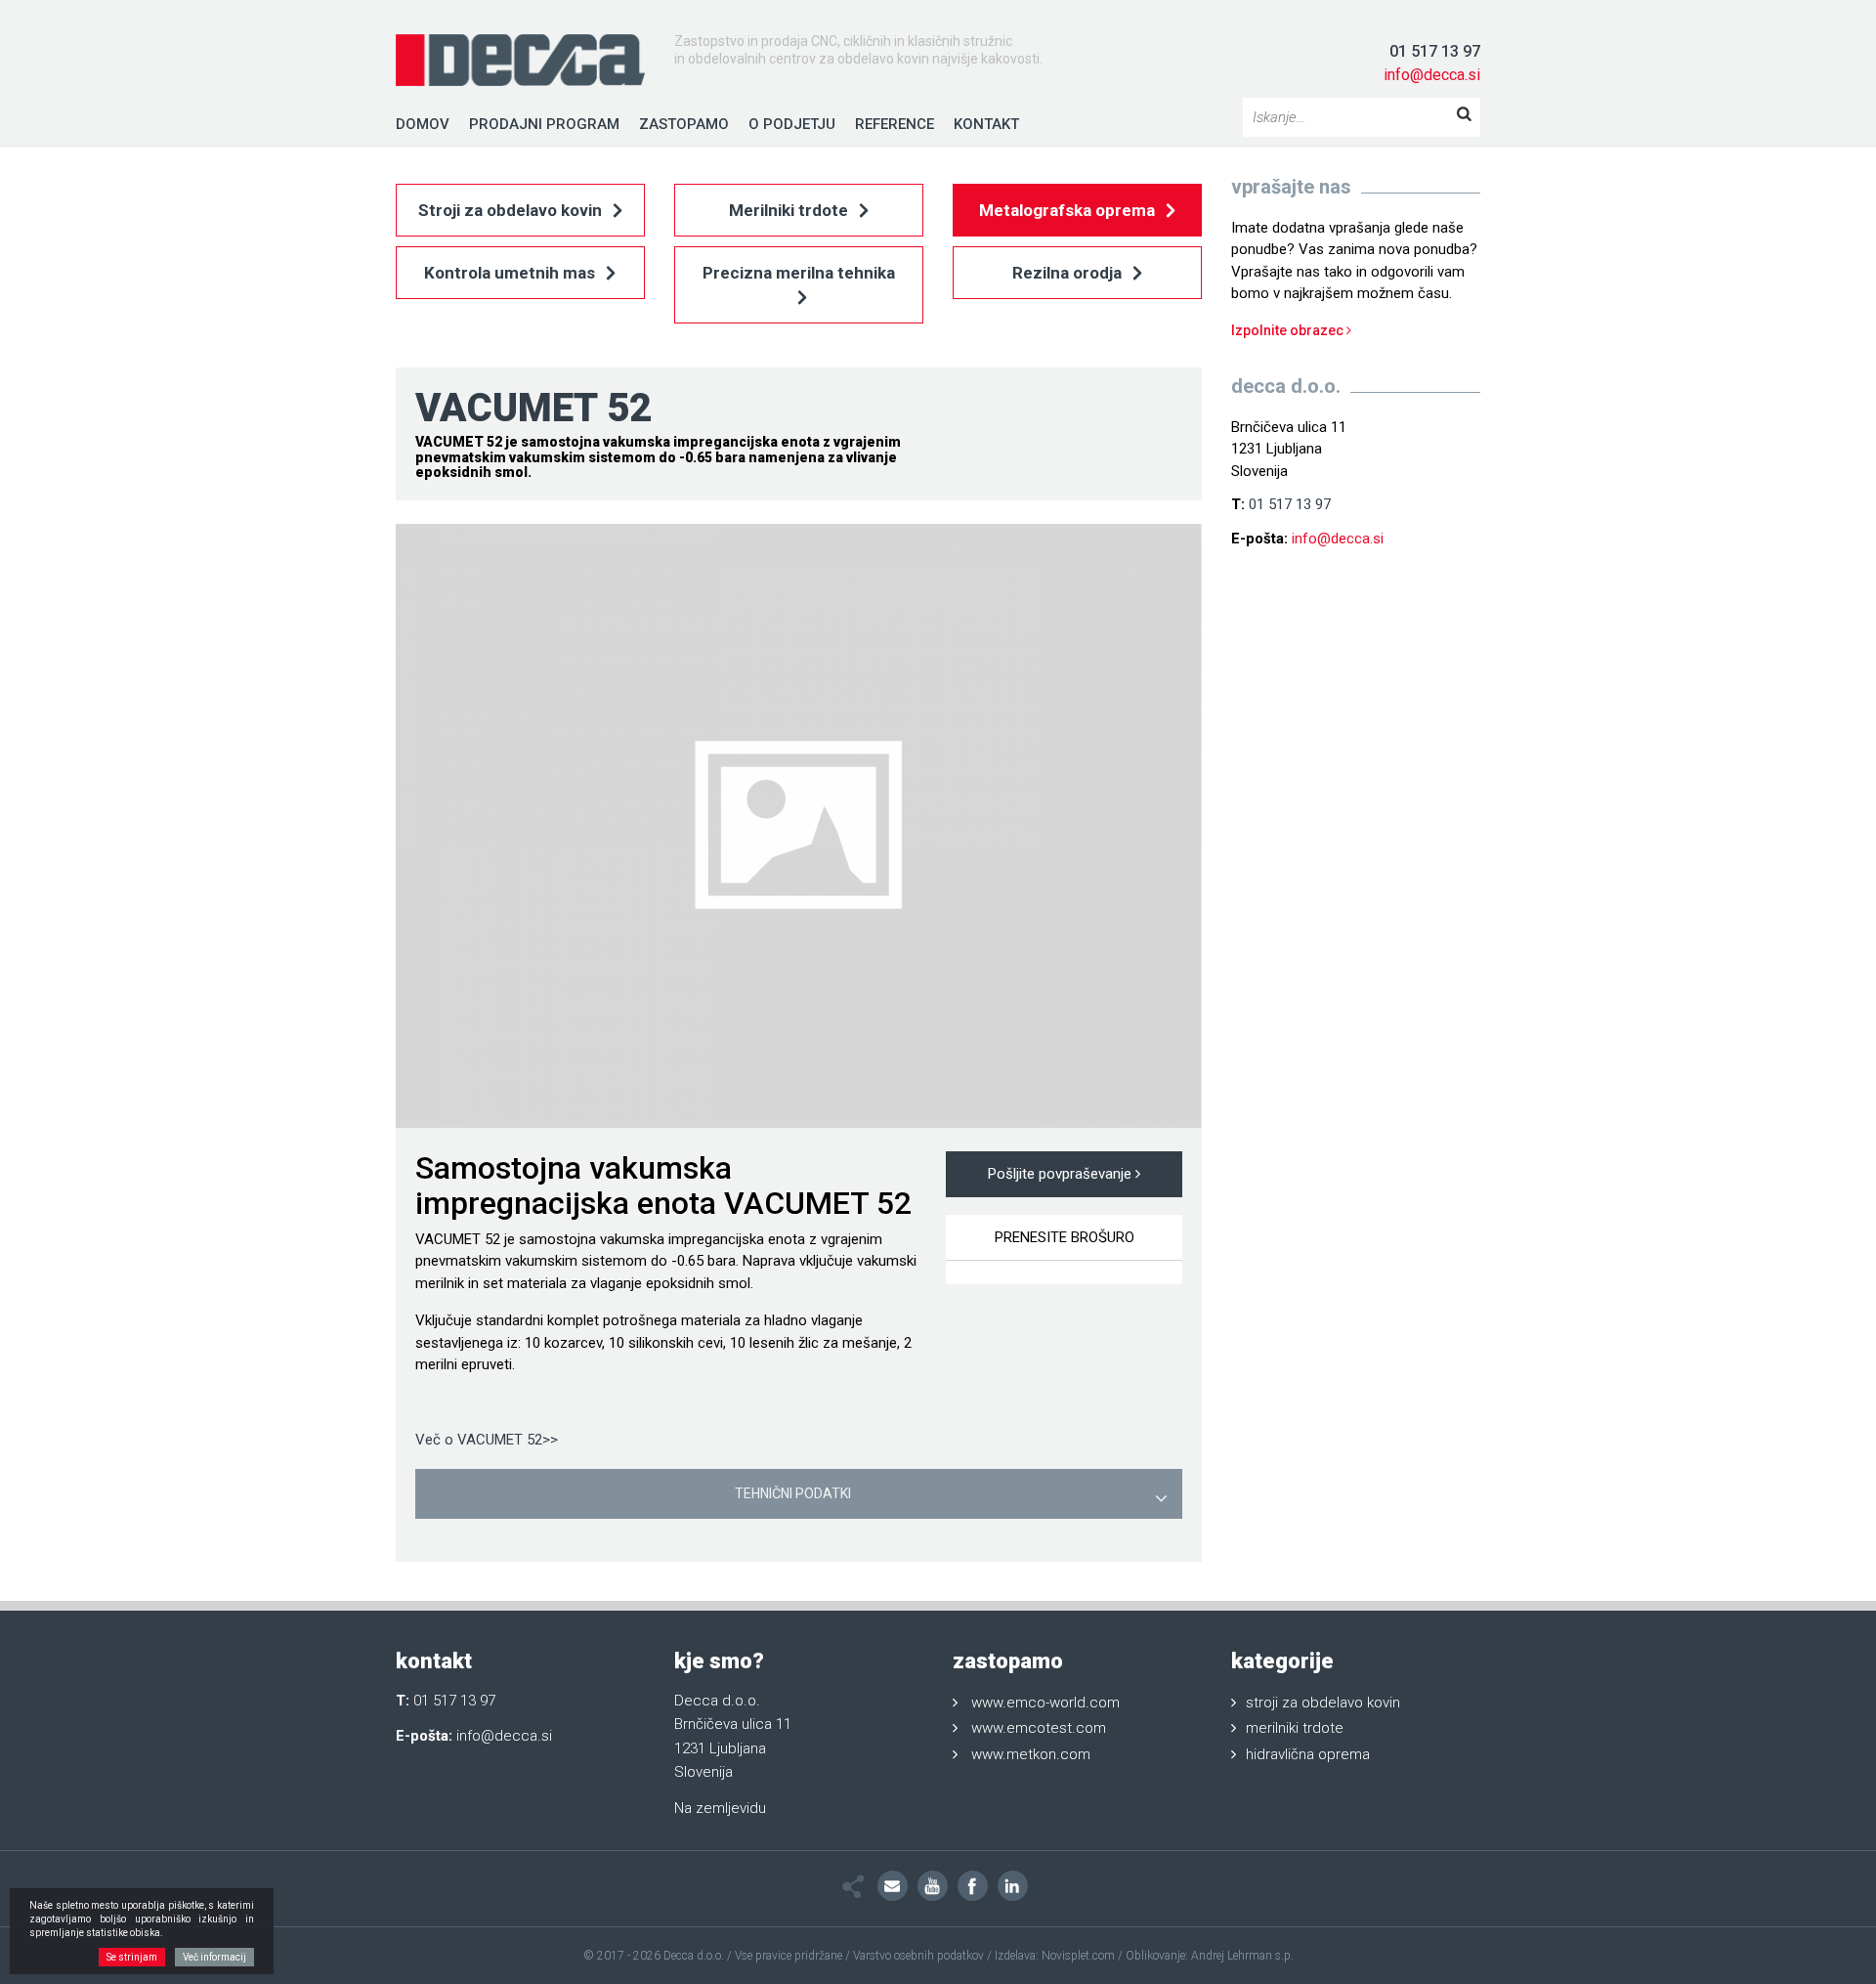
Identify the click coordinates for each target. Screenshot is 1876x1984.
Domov (423, 124)
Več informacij (214, 1957)
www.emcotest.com (1039, 1728)
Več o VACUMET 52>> (487, 1440)
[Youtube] (933, 1886)
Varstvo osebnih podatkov (918, 1956)
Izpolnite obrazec (1289, 330)
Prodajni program (544, 124)
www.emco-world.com (1045, 1703)
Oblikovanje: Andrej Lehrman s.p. (1210, 1956)
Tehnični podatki (793, 1493)
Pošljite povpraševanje (1062, 1174)
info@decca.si (1432, 75)
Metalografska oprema (1069, 210)
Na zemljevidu (720, 1808)
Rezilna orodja (1069, 273)
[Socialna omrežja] (853, 1887)
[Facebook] (973, 1886)
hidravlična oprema (1308, 1754)
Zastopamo (684, 124)
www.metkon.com (1031, 1754)
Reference (895, 124)
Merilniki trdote (790, 210)
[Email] (893, 1886)
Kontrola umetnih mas (512, 273)
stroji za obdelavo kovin (1323, 1703)
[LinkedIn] (1013, 1886)
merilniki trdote (1295, 1728)
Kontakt (986, 124)
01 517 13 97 (1435, 51)
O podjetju (792, 124)
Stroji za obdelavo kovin (512, 210)
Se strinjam (132, 1957)
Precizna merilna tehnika (799, 273)
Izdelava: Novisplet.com (1055, 1956)
